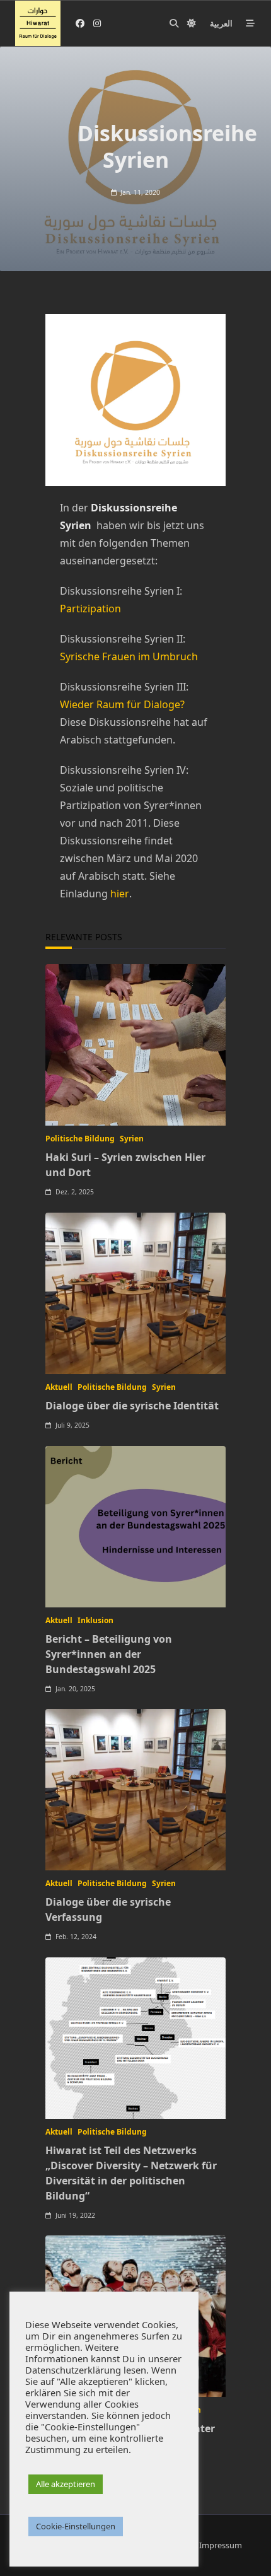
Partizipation (90, 609)
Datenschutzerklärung (73, 2370)
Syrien (132, 1139)
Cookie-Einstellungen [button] (76, 2526)
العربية (221, 23)
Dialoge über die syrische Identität (132, 1406)
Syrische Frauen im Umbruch (129, 656)
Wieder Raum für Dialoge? (122, 704)
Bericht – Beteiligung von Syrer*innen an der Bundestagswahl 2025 (109, 1654)
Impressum (221, 2545)
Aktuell (59, 1387)
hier (118, 894)
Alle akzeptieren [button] (66, 2484)
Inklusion (95, 1620)
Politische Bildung (80, 1139)
